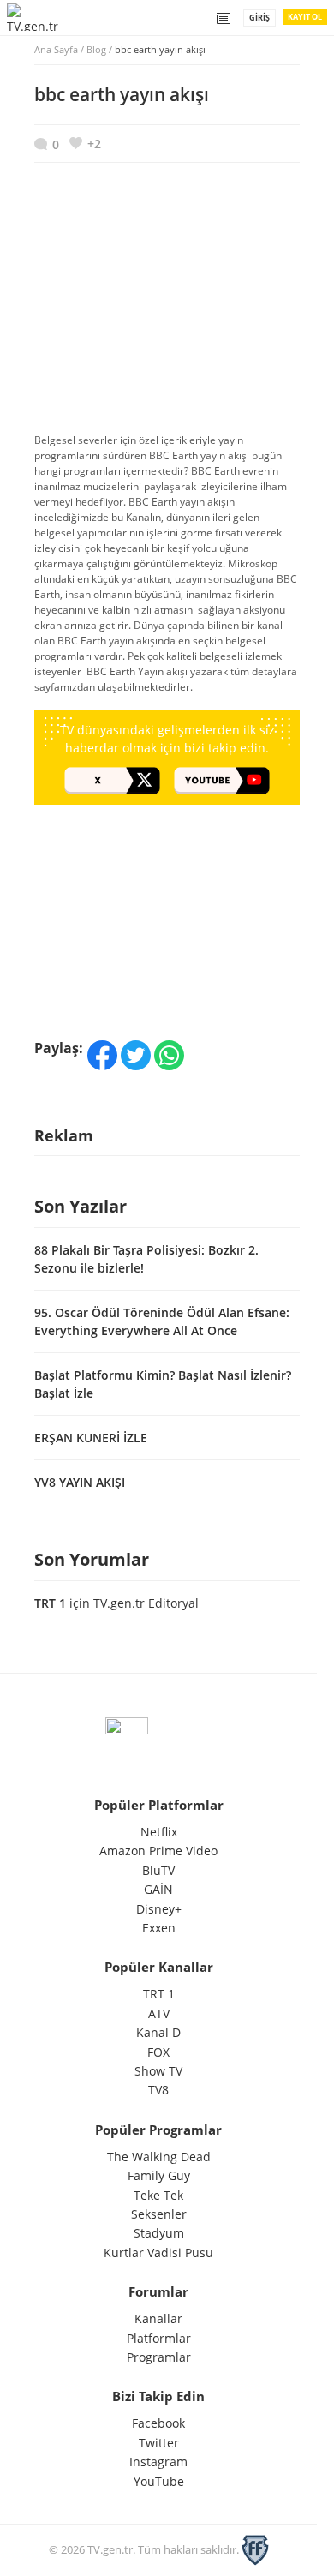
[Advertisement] (167, 306)
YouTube (159, 2481)
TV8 (158, 2090)
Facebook (158, 2423)
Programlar (159, 2357)
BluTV (158, 1870)
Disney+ (159, 1909)
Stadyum (159, 2233)
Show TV (158, 2071)
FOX (158, 2052)
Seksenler (159, 2214)
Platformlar (159, 2338)
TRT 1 (50, 1603)
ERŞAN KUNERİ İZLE (91, 1438)
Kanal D (158, 2032)
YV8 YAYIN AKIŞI (80, 1482)
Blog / (146, 49)
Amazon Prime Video (158, 1851)
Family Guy (159, 2175)
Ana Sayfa (56, 49)
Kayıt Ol (305, 17)
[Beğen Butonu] (85, 144)
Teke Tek (158, 2195)
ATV (159, 2013)
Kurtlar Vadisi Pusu (158, 2253)
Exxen (159, 1928)
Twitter (159, 2443)
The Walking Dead (159, 2157)
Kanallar (158, 2318)
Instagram (158, 2462)
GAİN (158, 1889)
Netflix (159, 1832)
